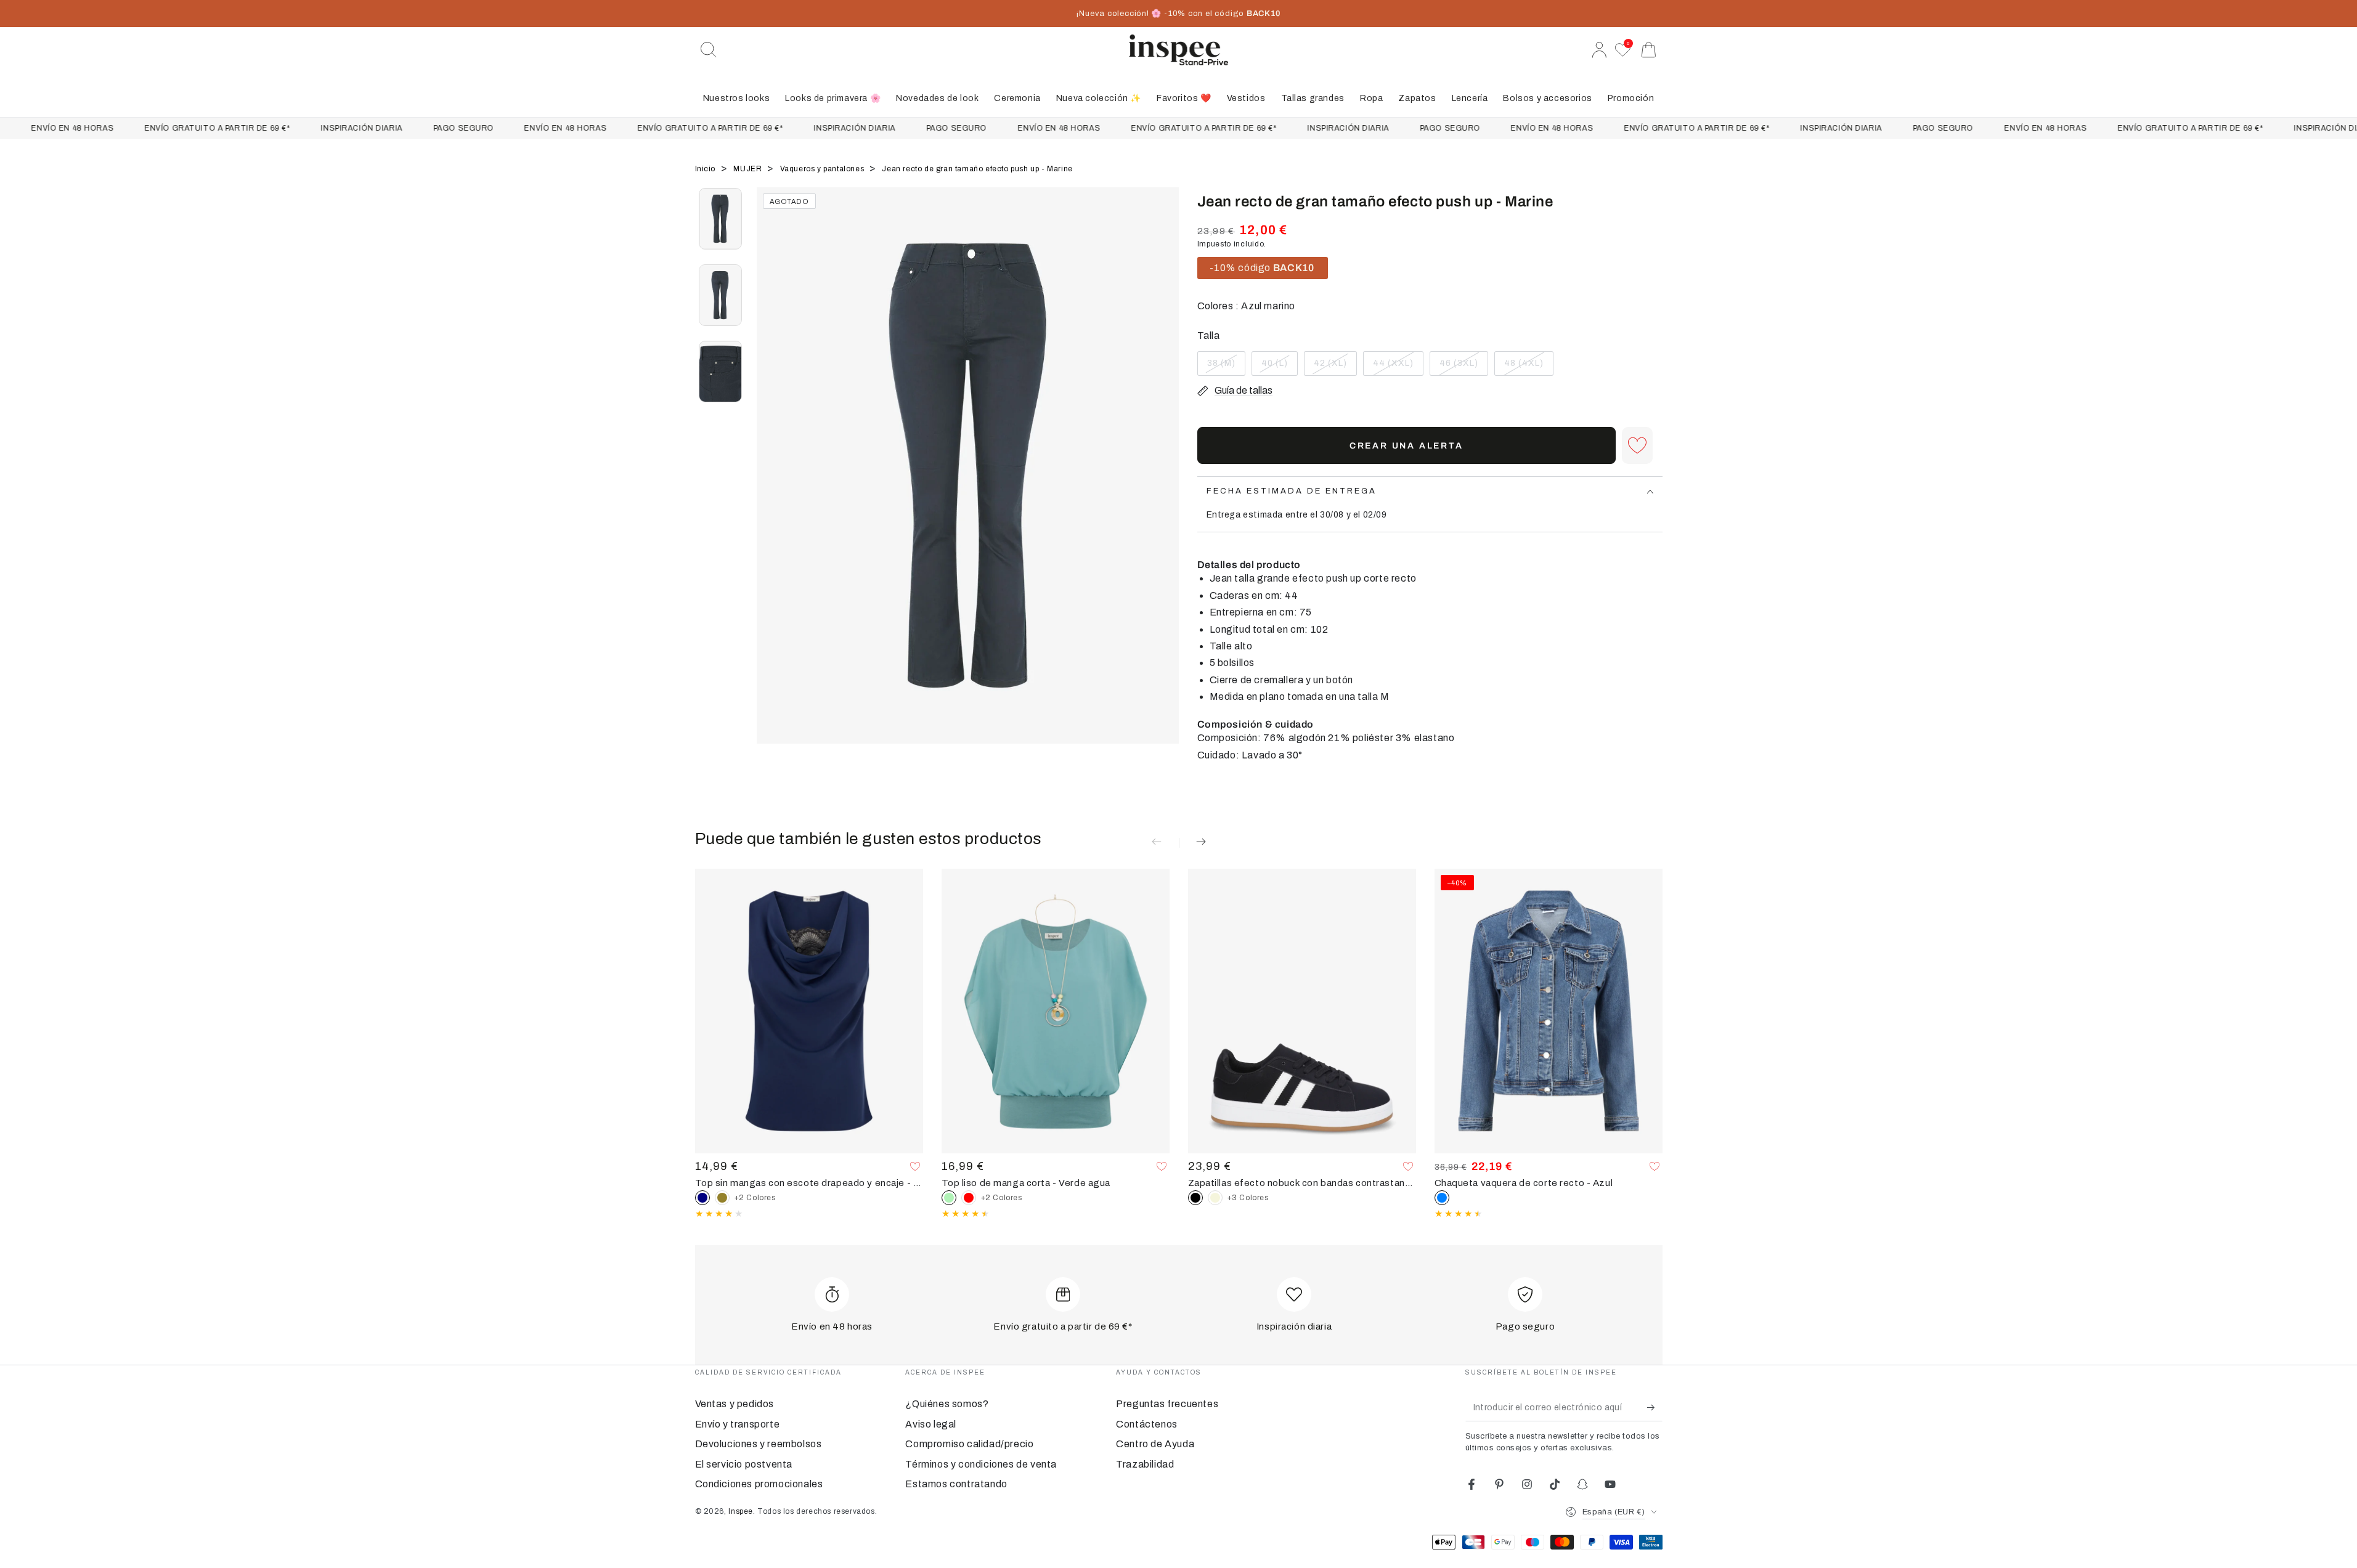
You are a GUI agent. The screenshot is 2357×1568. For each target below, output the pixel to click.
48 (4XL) (1527, 367)
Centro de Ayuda (1155, 1444)
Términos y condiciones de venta (981, 1464)
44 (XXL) (1396, 367)
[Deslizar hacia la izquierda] (772, 481)
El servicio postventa (744, 1464)
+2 (755, 1198)
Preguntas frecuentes (1167, 1404)
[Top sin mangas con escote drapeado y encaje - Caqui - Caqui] (722, 1198)
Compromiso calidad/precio (969, 1444)
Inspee (741, 1511)
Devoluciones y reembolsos (759, 1444)
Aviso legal (931, 1424)
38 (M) (1226, 367)
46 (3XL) (1462, 367)
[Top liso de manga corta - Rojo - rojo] (969, 1198)
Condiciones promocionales (759, 1484)
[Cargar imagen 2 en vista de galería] (720, 295)
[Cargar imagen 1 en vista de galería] (720, 219)
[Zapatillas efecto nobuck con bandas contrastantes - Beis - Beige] (1215, 1198)
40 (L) (1279, 367)
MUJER (749, 169)
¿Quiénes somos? (947, 1404)
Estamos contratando (956, 1484)
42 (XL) (1335, 367)
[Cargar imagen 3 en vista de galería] (720, 372)
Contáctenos (1147, 1424)
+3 (1248, 1198)
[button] (709, 50)
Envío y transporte (738, 1424)
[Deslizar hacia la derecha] (1163, 481)
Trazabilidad (1145, 1464)
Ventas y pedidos (735, 1404)
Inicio (706, 169)
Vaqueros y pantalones (823, 169)
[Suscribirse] (1655, 1407)
